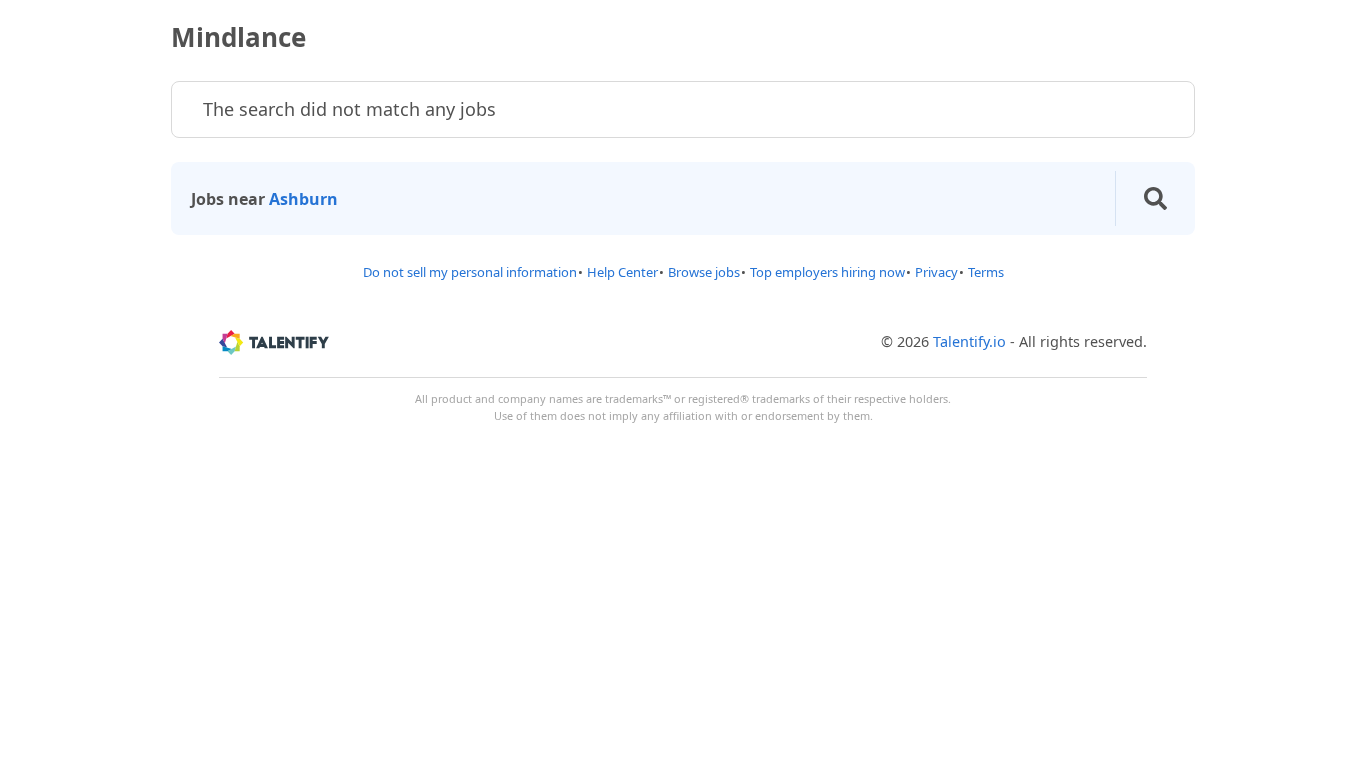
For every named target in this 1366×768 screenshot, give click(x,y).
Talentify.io (969, 341)
